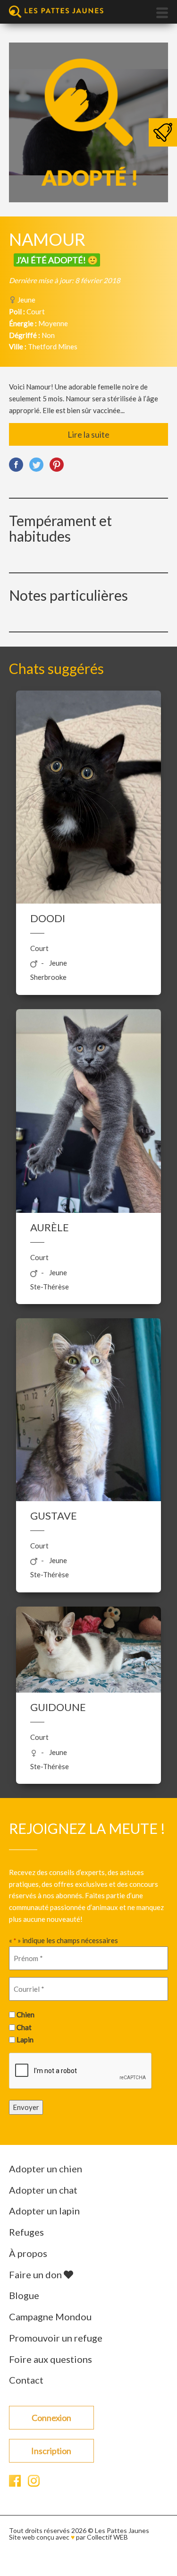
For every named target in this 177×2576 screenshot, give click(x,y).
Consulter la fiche (88, 810)
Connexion (51, 2418)
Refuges (26, 2232)
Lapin (25, 2040)
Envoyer (26, 2107)
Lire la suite (88, 434)
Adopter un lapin (44, 2211)
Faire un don (36, 2274)
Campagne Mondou (50, 2317)
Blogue (24, 2295)
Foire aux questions (51, 2359)
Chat (24, 2027)
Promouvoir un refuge (56, 2338)
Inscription (51, 2451)
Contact (26, 2380)
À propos (28, 2253)
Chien (25, 2014)
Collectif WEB (107, 2537)
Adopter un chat (43, 2190)
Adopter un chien (46, 2169)
